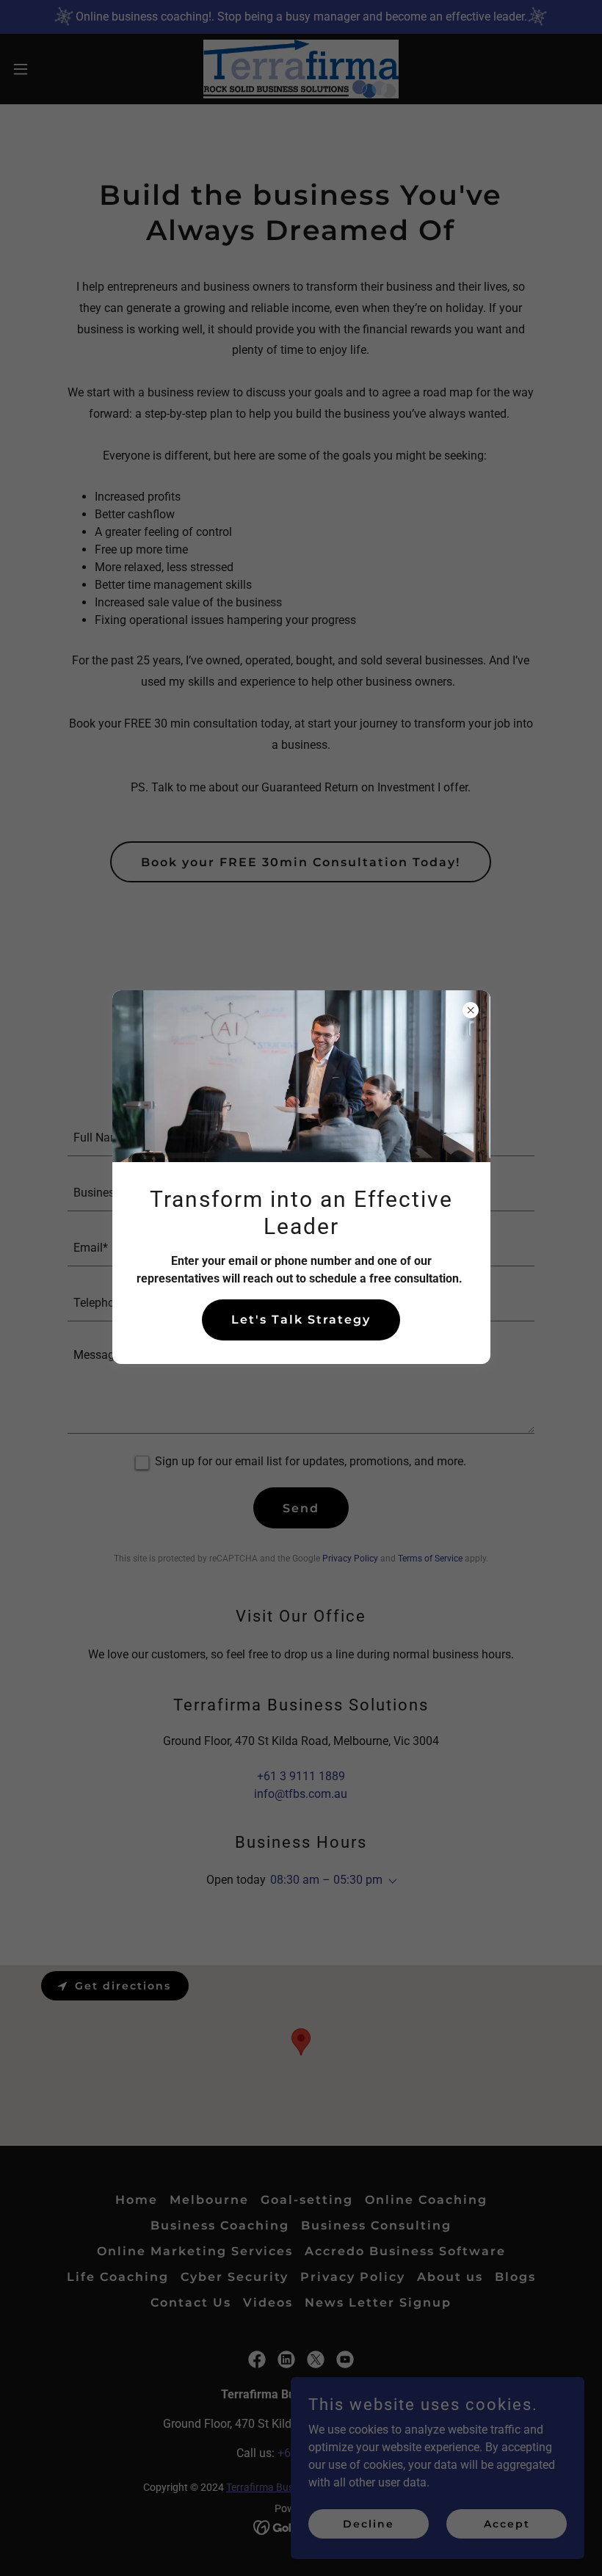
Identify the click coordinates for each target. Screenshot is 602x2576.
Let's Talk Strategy (301, 1320)
